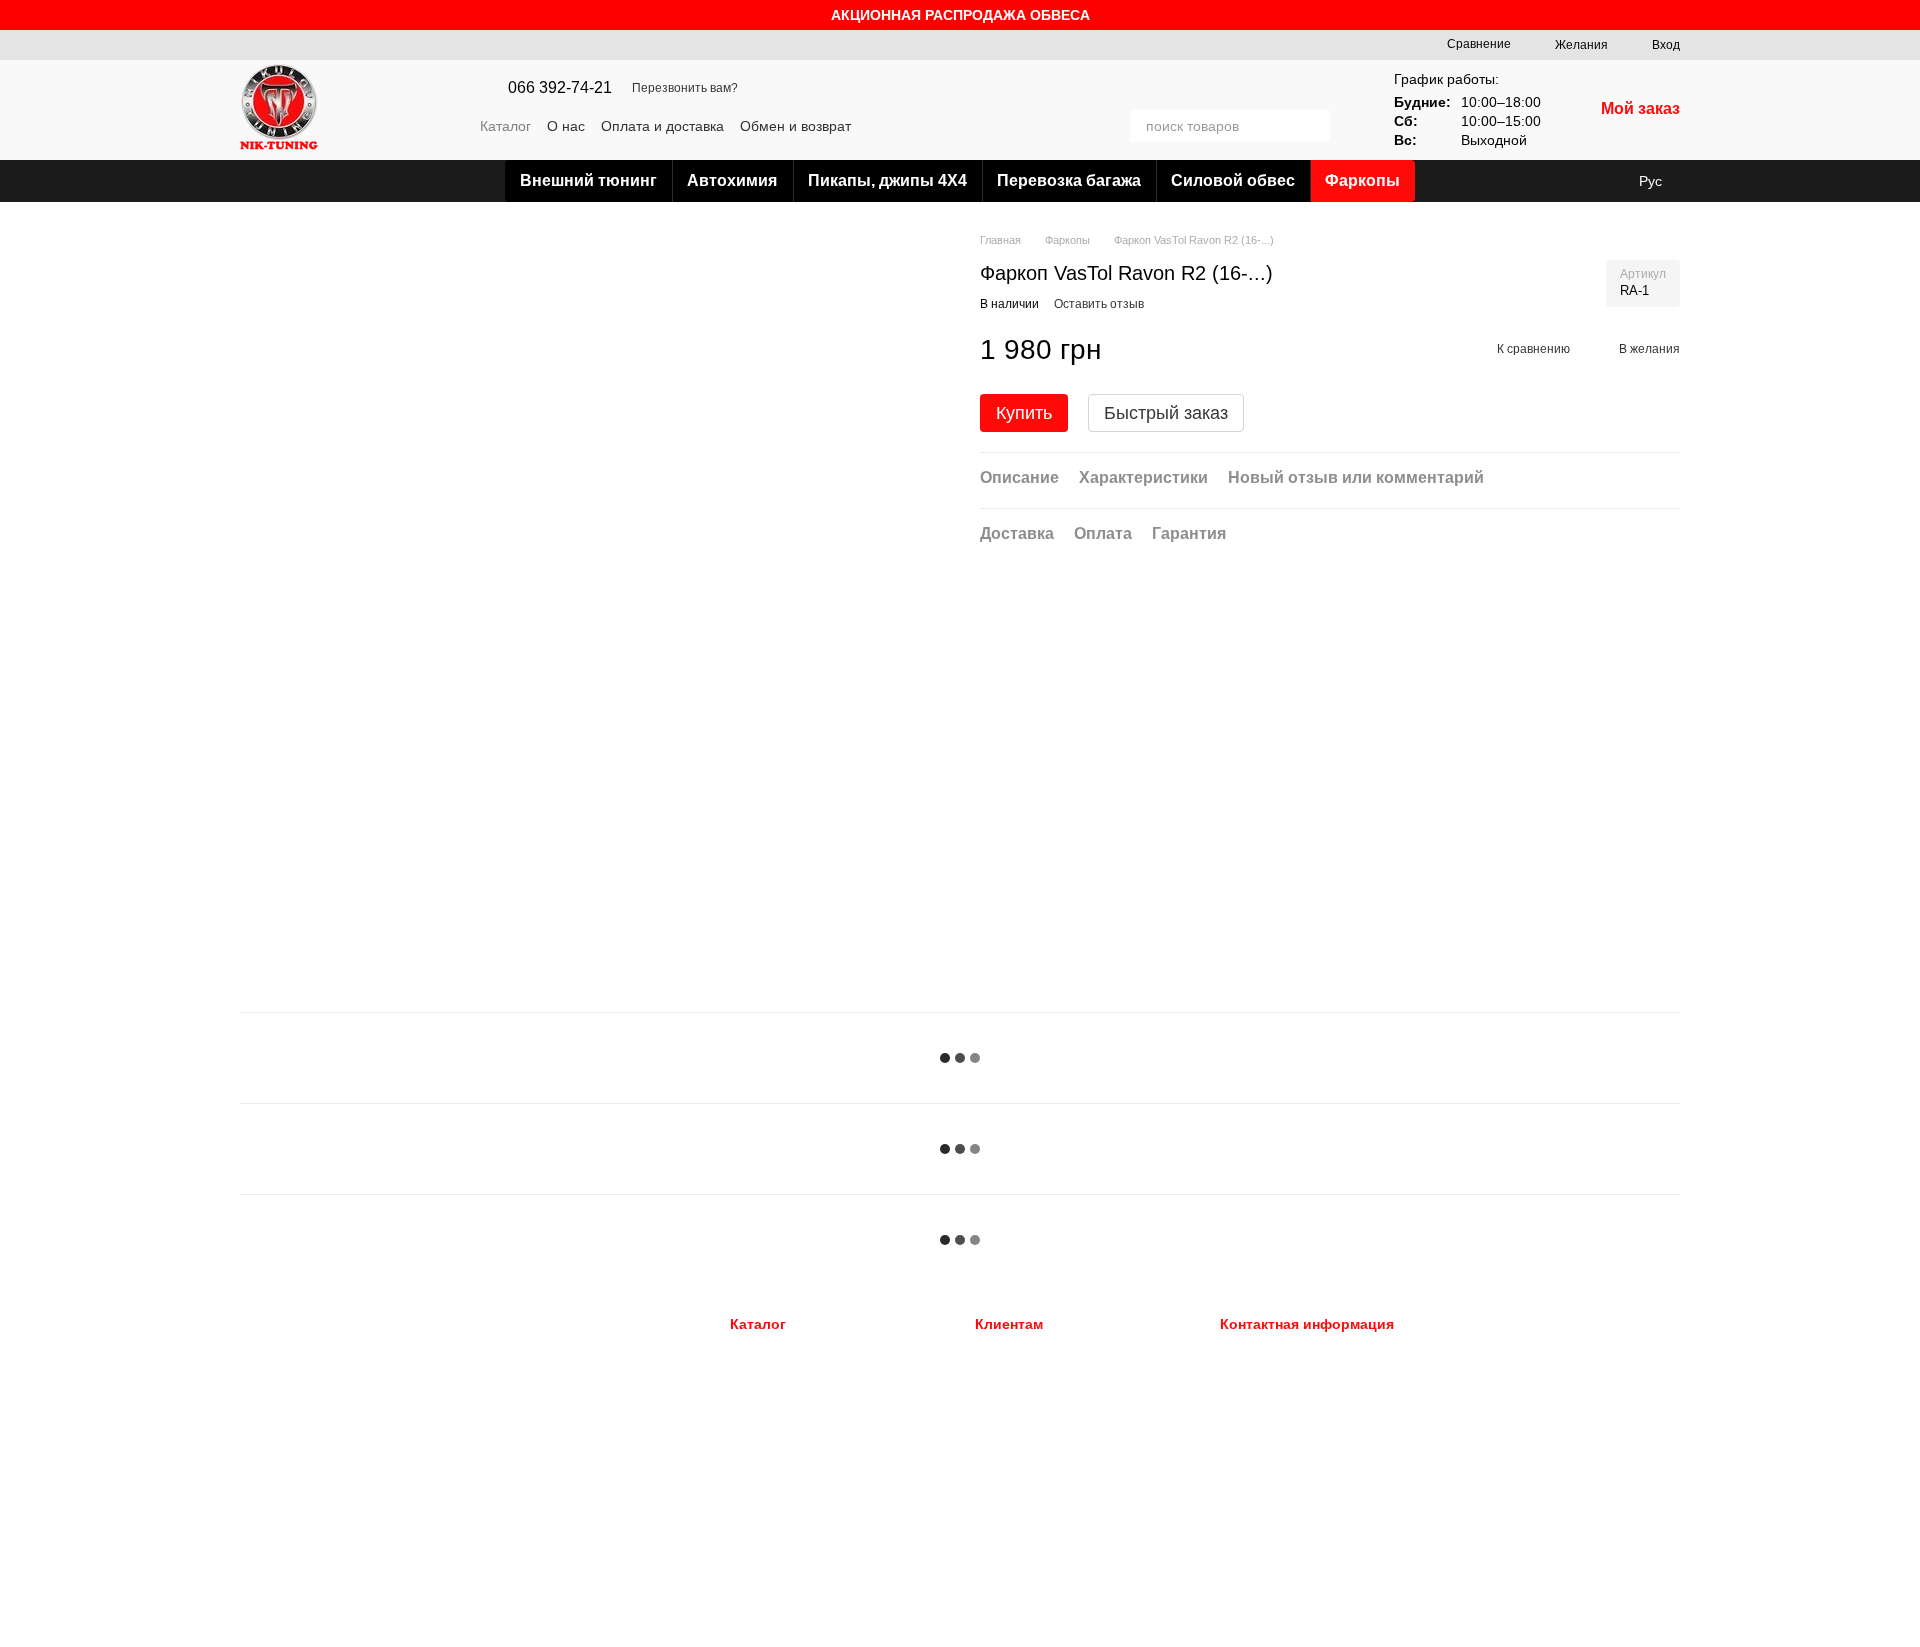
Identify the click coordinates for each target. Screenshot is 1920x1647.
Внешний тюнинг (588, 180)
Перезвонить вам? (685, 88)
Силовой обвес (1233, 180)
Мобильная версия (313, 1353)
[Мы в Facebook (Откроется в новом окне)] (1054, 126)
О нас (566, 126)
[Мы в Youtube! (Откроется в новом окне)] (1078, 126)
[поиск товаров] (1314, 126)
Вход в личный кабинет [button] (1046, 1351)
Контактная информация (1049, 1475)
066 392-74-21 (560, 88)
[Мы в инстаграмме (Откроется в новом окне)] (1102, 126)
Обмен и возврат (795, 126)
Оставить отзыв (1099, 304)
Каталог (505, 126)
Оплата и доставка (662, 126)
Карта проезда (1502, 1474)
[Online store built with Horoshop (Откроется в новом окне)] (317, 1623)
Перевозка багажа (1069, 180)
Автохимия (732, 180)
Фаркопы (1362, 180)
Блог (989, 1500)
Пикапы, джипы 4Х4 (887, 180)
